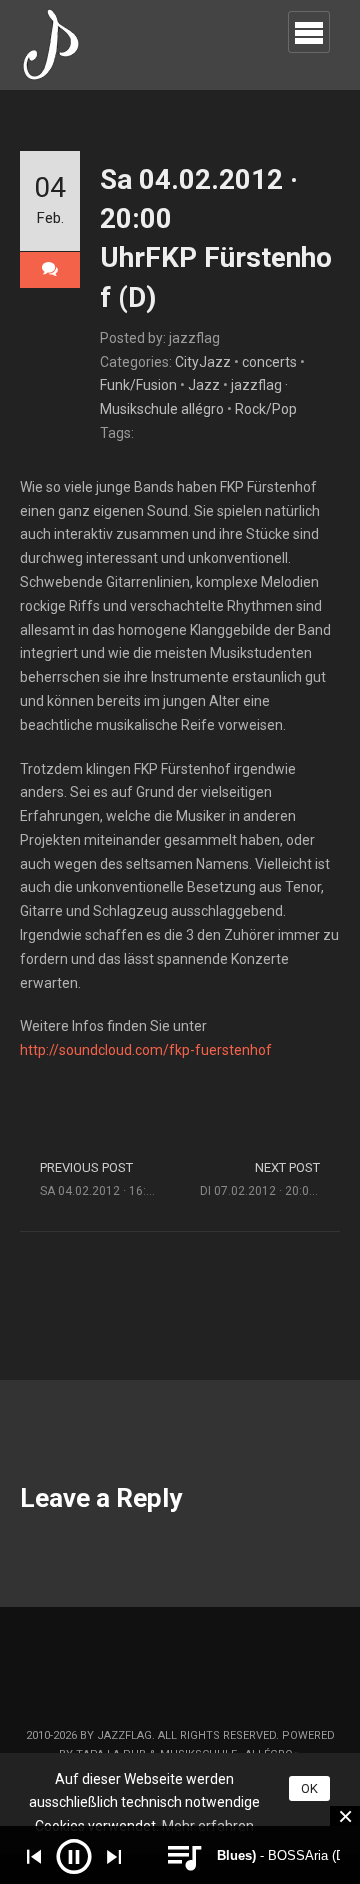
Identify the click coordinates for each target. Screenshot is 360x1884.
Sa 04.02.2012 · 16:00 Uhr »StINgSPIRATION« (110, 1179)
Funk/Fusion (138, 385)
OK (309, 1788)
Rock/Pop (266, 409)
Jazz (204, 385)
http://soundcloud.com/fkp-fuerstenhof (146, 1050)
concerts (269, 362)
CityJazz (203, 362)
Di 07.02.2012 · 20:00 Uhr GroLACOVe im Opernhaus (270, 1179)
